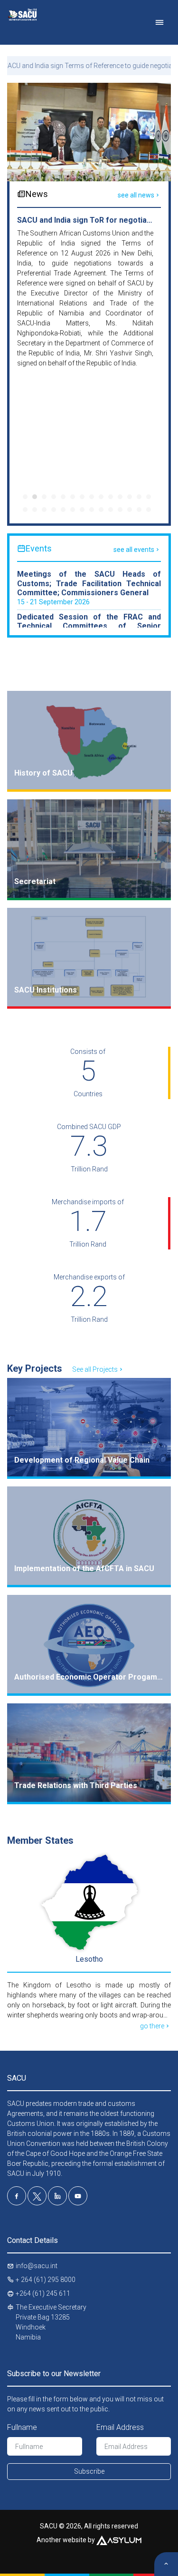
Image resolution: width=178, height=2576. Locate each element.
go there (152, 2026)
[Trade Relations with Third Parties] (89, 1753)
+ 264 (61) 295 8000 (46, 2280)
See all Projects (95, 1369)
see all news (136, 195)
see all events (134, 550)
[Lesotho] (89, 1902)
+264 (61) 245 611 (43, 2293)
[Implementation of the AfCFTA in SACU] (89, 1536)
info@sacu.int (37, 2266)
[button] (25, 497)
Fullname (22, 2427)
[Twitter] (37, 2196)
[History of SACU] (89, 740)
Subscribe (89, 2471)
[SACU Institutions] (89, 957)
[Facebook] (17, 2196)
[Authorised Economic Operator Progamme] (89, 1644)
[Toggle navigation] (159, 22)
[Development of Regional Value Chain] (89, 1427)
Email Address (120, 2427)
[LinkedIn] (57, 2196)
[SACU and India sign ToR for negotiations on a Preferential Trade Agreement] (89, 132)
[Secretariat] (89, 849)
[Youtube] (78, 2196)
